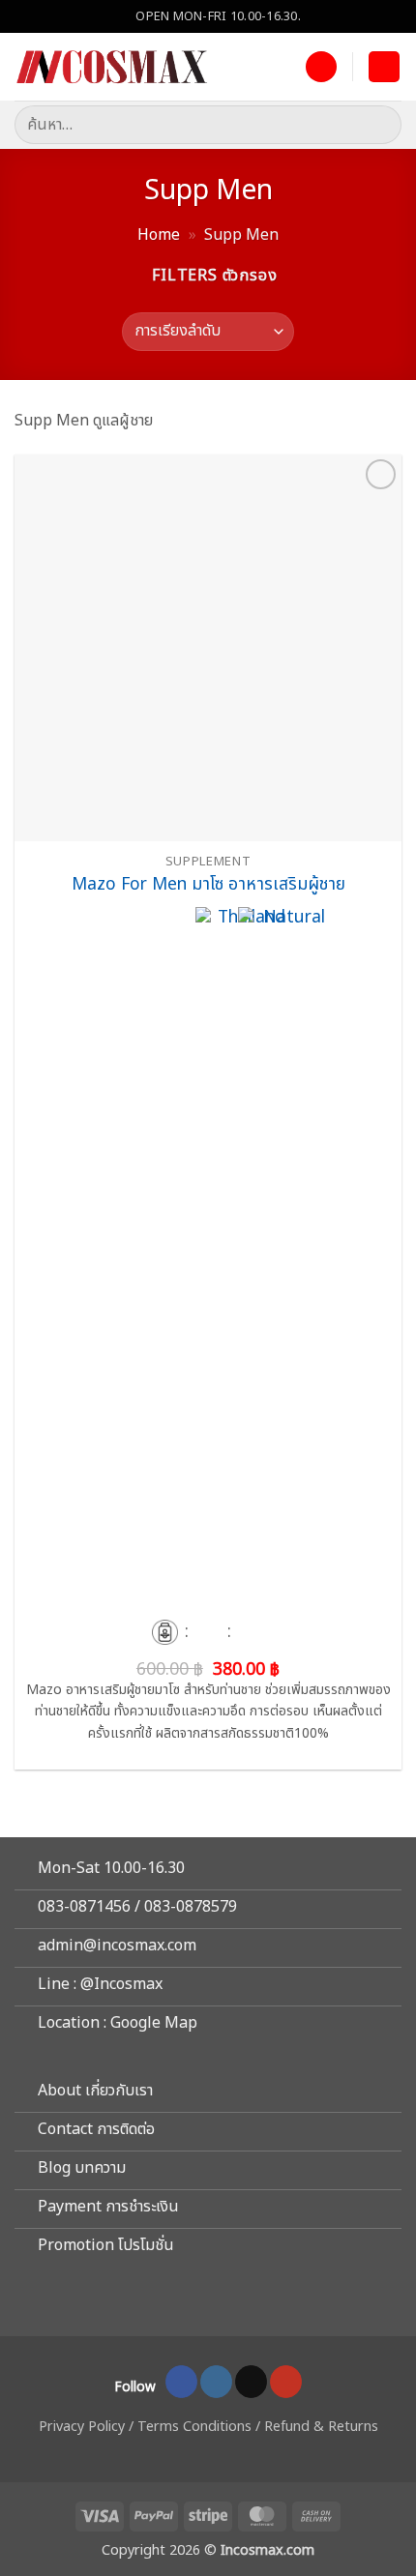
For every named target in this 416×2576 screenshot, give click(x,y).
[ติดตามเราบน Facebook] (181, 2382)
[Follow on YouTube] (286, 2382)
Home (159, 235)
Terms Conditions (194, 2427)
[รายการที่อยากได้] (321, 67)
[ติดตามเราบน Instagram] (216, 2382)
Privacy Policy (82, 2427)
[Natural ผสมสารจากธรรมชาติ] (286, 1632)
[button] (384, 67)
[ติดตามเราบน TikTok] (251, 2382)
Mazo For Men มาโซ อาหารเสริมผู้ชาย (208, 885)
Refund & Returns (321, 2427)
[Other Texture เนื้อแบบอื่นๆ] (164, 1632)
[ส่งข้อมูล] (379, 124)
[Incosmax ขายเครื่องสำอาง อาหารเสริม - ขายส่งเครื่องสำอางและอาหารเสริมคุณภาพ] (111, 67)
